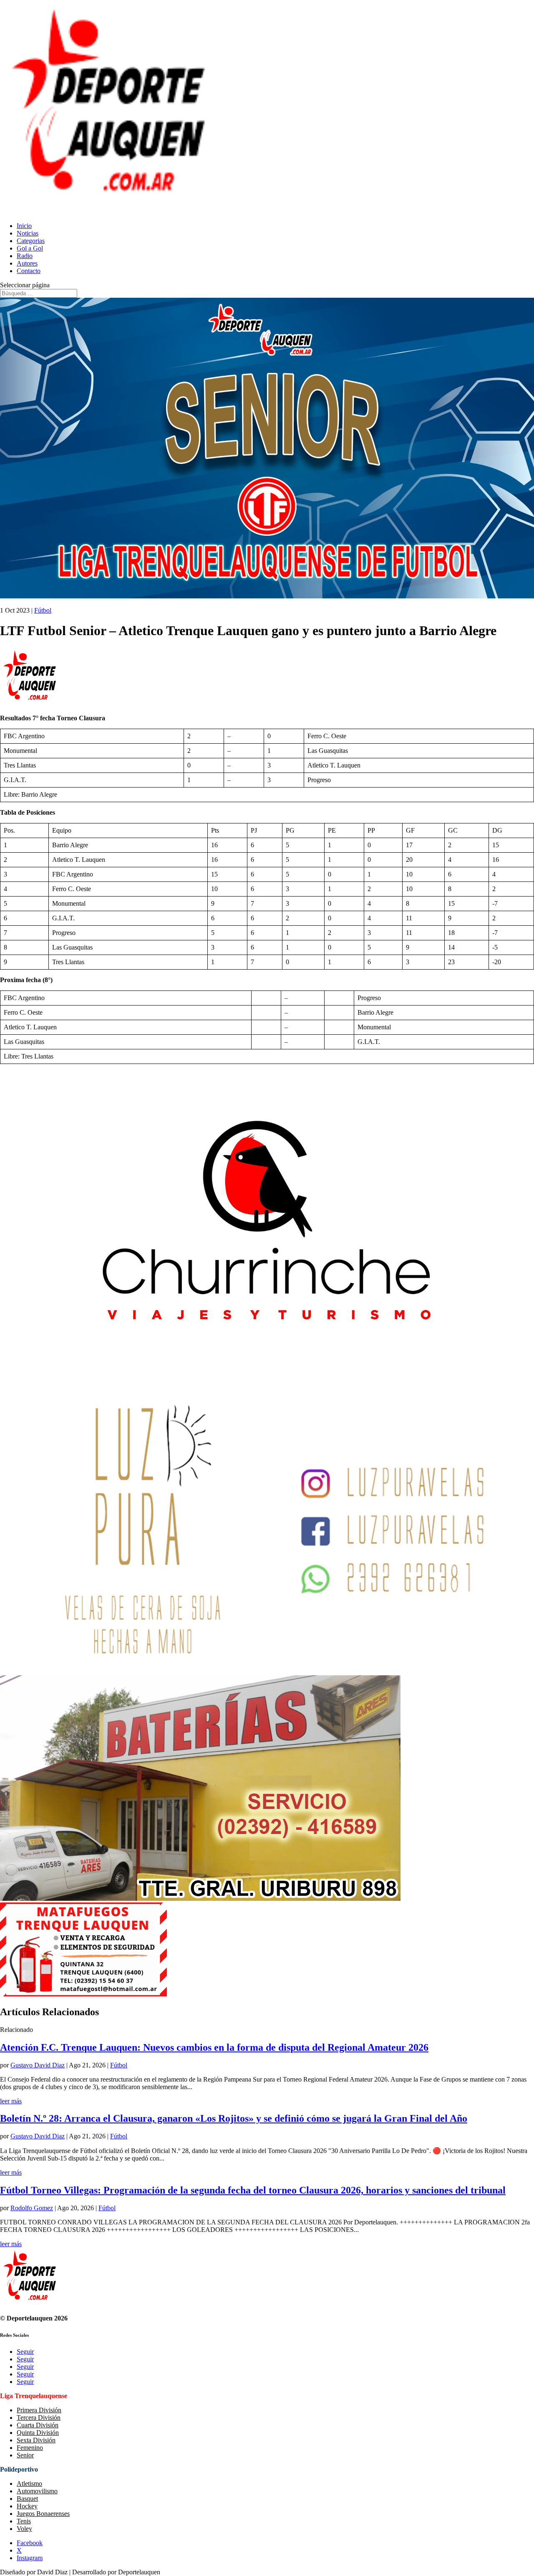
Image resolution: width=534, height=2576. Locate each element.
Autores (27, 263)
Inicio (24, 226)
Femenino (30, 2448)
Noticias (28, 233)
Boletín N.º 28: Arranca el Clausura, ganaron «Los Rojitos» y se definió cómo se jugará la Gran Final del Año (234, 2118)
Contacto (29, 271)
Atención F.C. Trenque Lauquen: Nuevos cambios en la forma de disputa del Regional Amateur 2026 (214, 2047)
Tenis (24, 2521)
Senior (25, 2455)
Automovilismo (37, 2491)
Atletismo (29, 2484)
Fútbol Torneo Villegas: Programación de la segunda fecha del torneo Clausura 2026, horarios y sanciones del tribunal (253, 2190)
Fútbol (43, 610)
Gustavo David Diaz (38, 2065)
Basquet (27, 2499)
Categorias (31, 241)
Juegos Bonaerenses (43, 2514)
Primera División (39, 2410)
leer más (11, 2101)
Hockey (27, 2506)
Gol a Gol (30, 248)
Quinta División (38, 2433)
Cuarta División (38, 2425)
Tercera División (39, 2418)
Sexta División (36, 2440)
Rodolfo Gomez (32, 2208)
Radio (25, 256)
